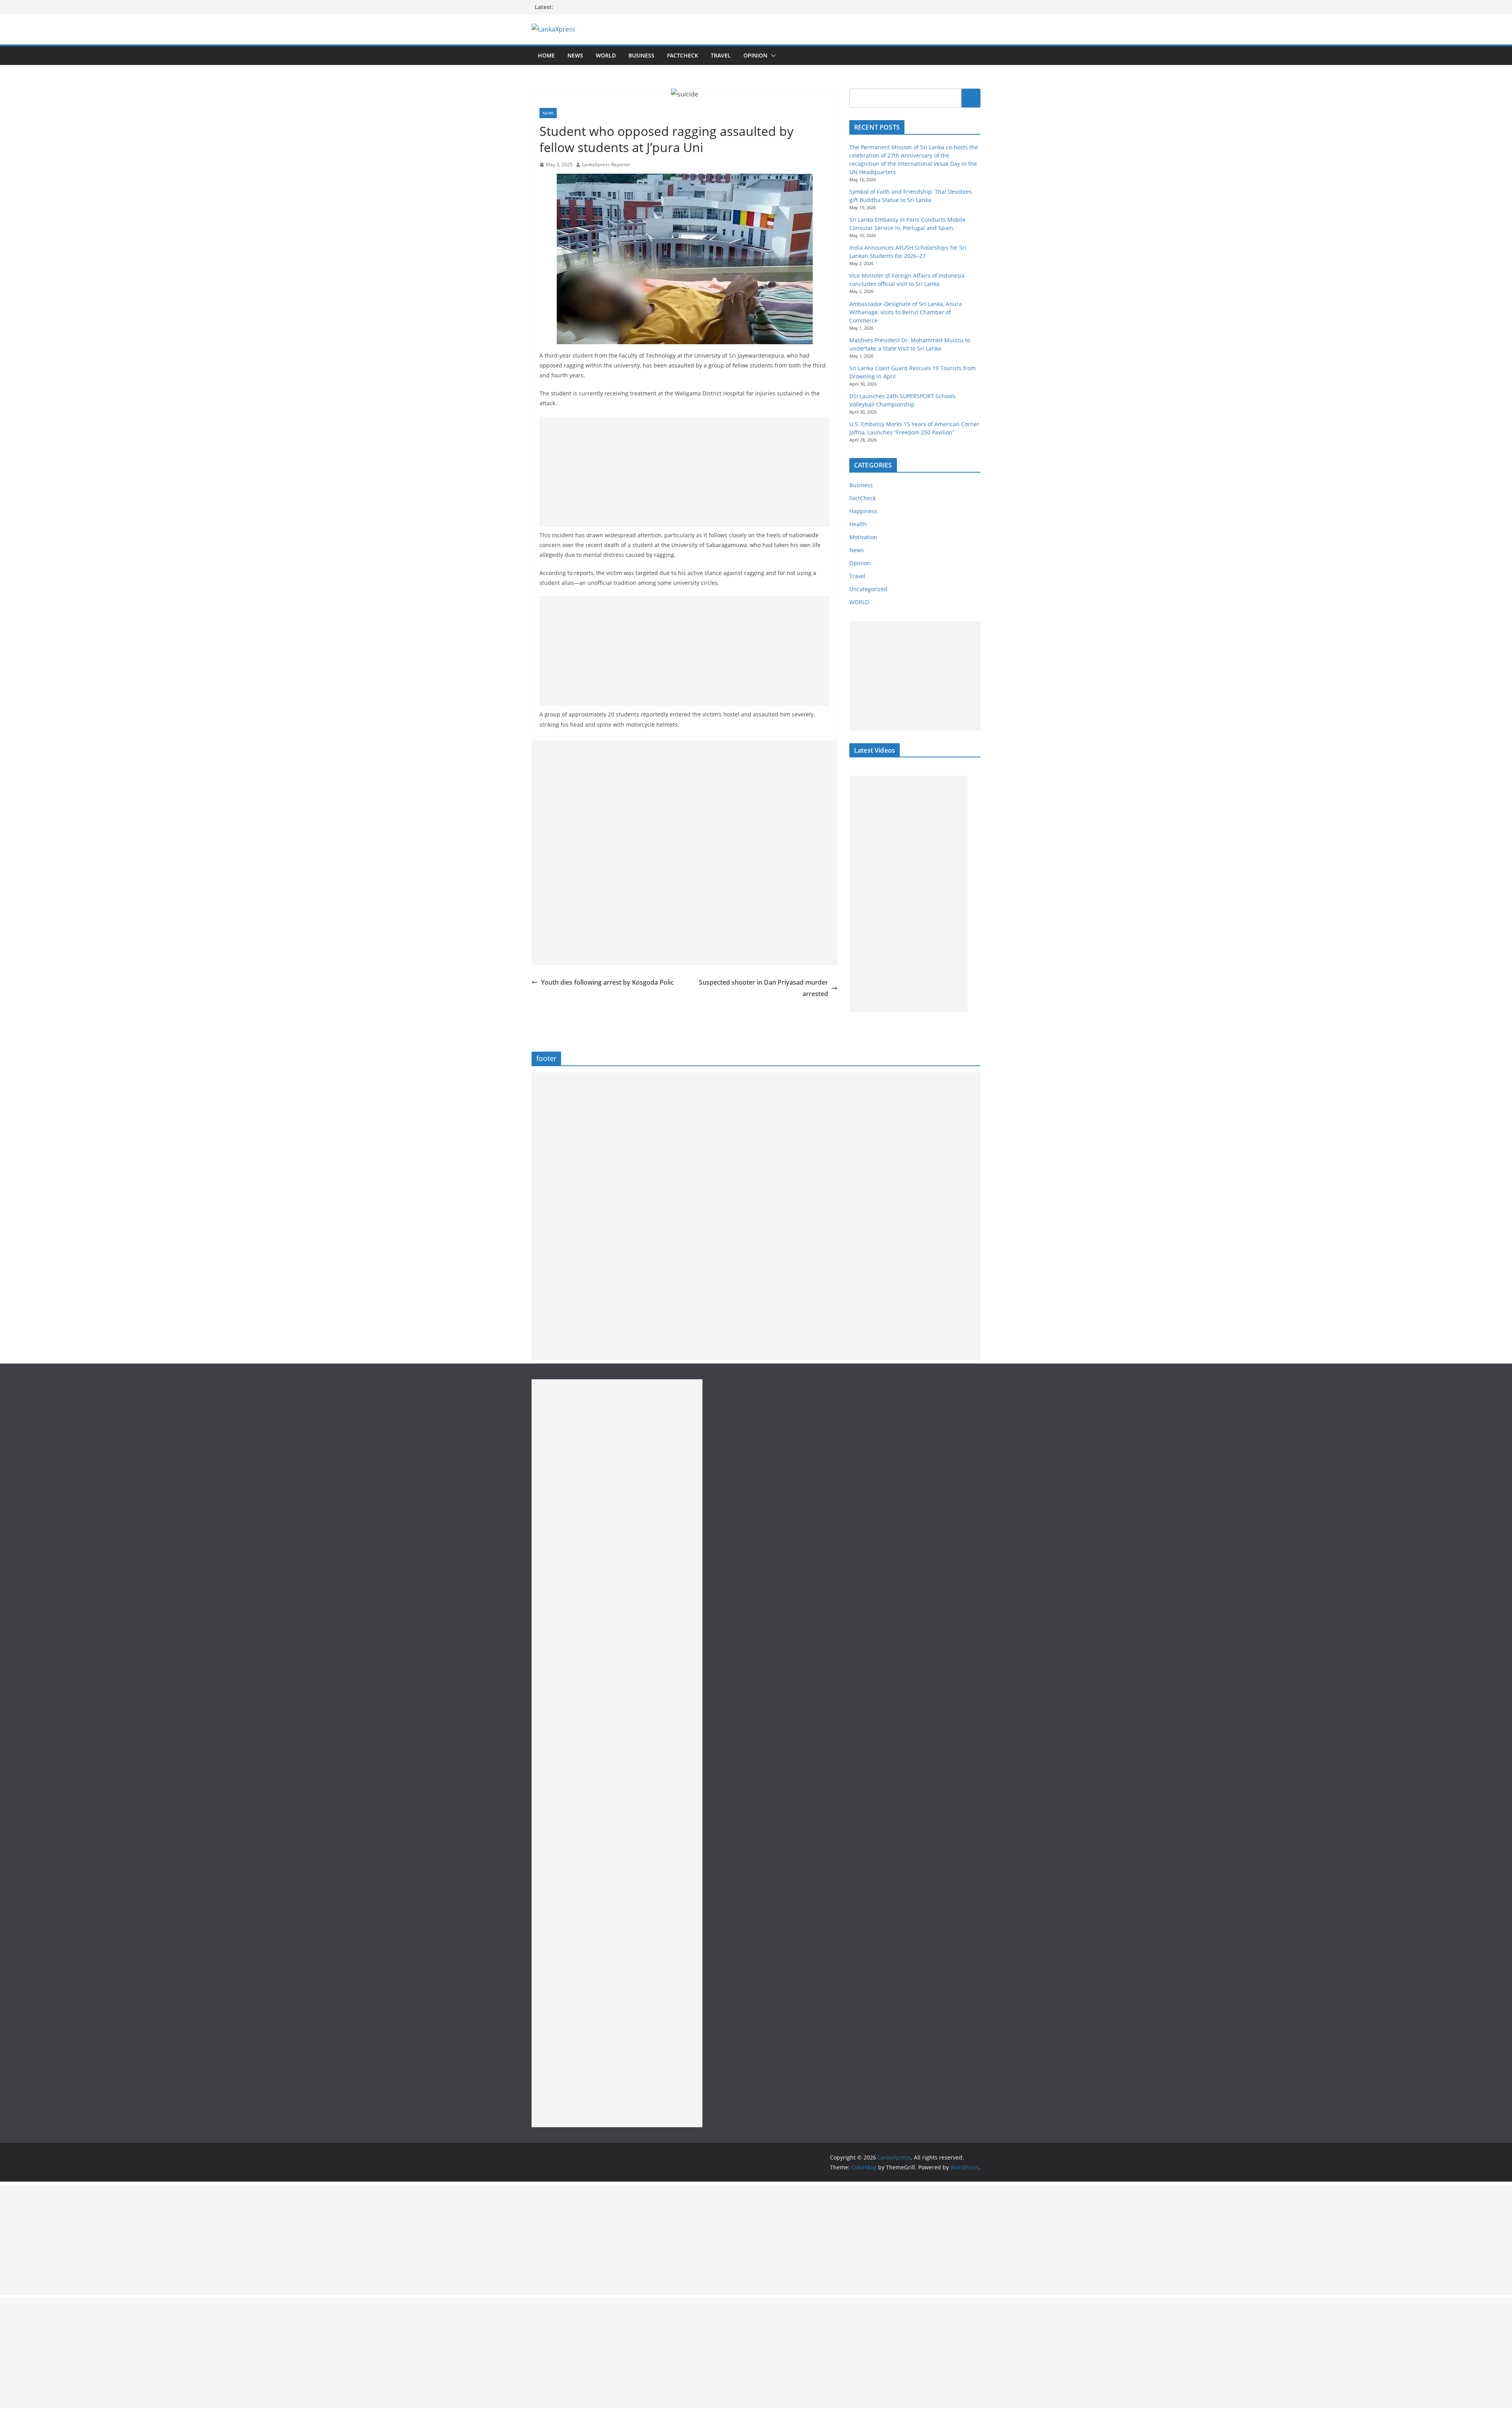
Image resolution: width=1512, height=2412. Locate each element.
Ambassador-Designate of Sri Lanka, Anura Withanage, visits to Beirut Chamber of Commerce (906, 312)
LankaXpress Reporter (606, 164)
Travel (721, 55)
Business (641, 55)
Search (971, 98)
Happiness (863, 511)
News (575, 55)
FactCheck (683, 55)
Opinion (755, 55)
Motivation (863, 537)
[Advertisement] (685, 472)
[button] (772, 56)
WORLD (859, 602)
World (606, 55)
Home (546, 55)
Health (858, 524)
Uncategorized (868, 589)
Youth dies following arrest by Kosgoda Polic (607, 982)
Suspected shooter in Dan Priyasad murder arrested (763, 988)
